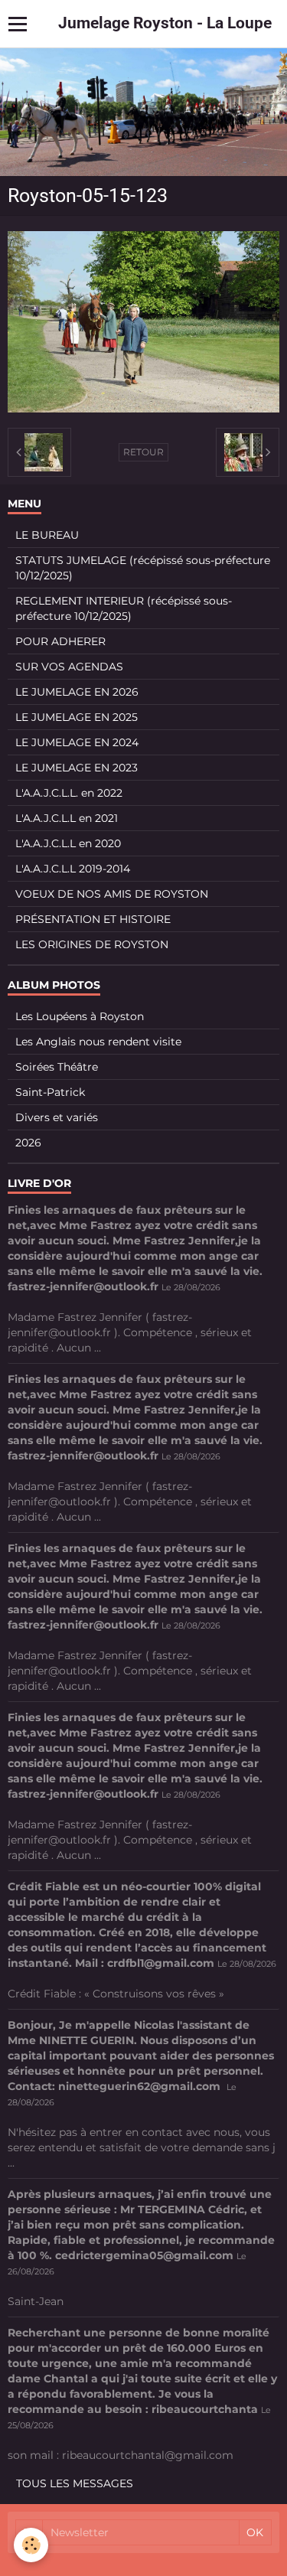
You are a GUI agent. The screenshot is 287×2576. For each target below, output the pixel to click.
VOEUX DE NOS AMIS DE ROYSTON (112, 894)
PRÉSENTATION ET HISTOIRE (93, 919)
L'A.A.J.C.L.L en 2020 (68, 843)
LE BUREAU (47, 535)
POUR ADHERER (60, 641)
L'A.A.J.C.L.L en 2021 (67, 818)
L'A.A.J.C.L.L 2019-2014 (73, 869)
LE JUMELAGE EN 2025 (77, 717)
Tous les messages (75, 2483)
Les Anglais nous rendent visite (98, 1042)
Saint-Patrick (50, 1092)
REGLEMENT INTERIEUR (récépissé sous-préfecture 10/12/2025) (124, 608)
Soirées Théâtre (57, 1067)
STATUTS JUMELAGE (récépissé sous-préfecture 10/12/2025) (143, 568)
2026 (28, 1143)
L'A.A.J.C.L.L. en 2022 (69, 793)
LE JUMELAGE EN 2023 (77, 768)
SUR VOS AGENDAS (69, 667)
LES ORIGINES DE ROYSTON (92, 944)
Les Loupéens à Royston (80, 1016)
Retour (143, 452)
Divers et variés (57, 1117)
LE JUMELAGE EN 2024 (77, 742)
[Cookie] (31, 2545)
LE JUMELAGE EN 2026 (77, 692)
